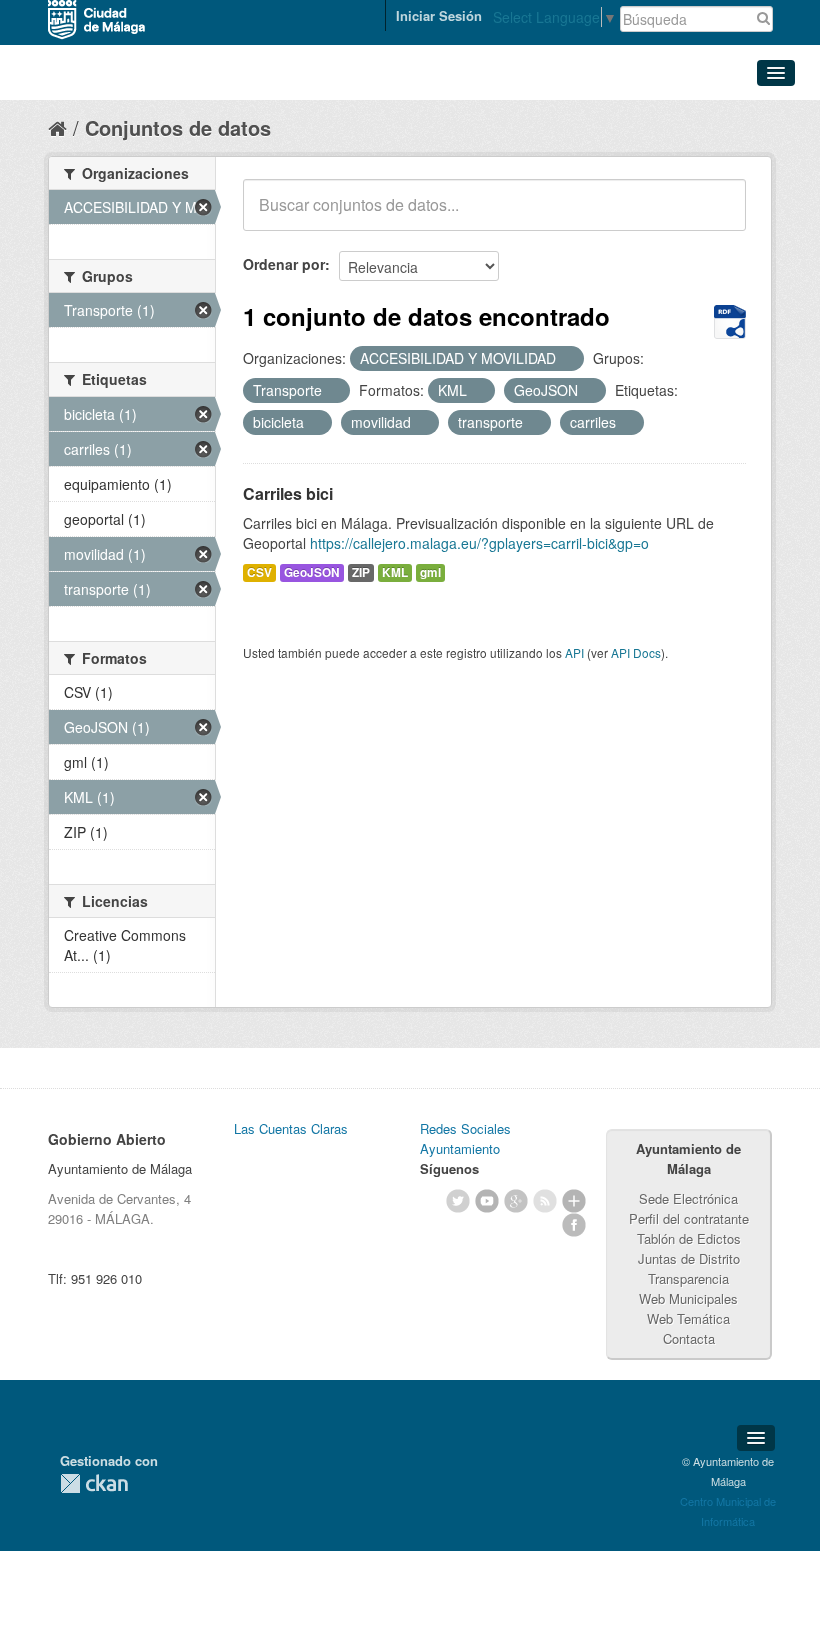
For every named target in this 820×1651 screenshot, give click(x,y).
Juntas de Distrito (689, 1258)
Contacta (689, 1338)
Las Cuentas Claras (291, 1128)
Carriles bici (288, 493)
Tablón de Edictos (689, 1238)
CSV (259, 572)
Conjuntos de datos (178, 127)
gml (430, 572)
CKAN (94, 1483)
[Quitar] (567, 359)
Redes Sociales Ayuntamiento (465, 1138)
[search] (717, 216)
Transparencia (688, 1278)
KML (395, 572)
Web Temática (688, 1318)
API (574, 652)
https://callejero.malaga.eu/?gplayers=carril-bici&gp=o (479, 543)
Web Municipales (688, 1298)
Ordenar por (284, 264)
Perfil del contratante (689, 1218)
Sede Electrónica (688, 1198)
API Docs (636, 652)
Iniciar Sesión (439, 15)
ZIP (361, 572)
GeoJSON (312, 572)
